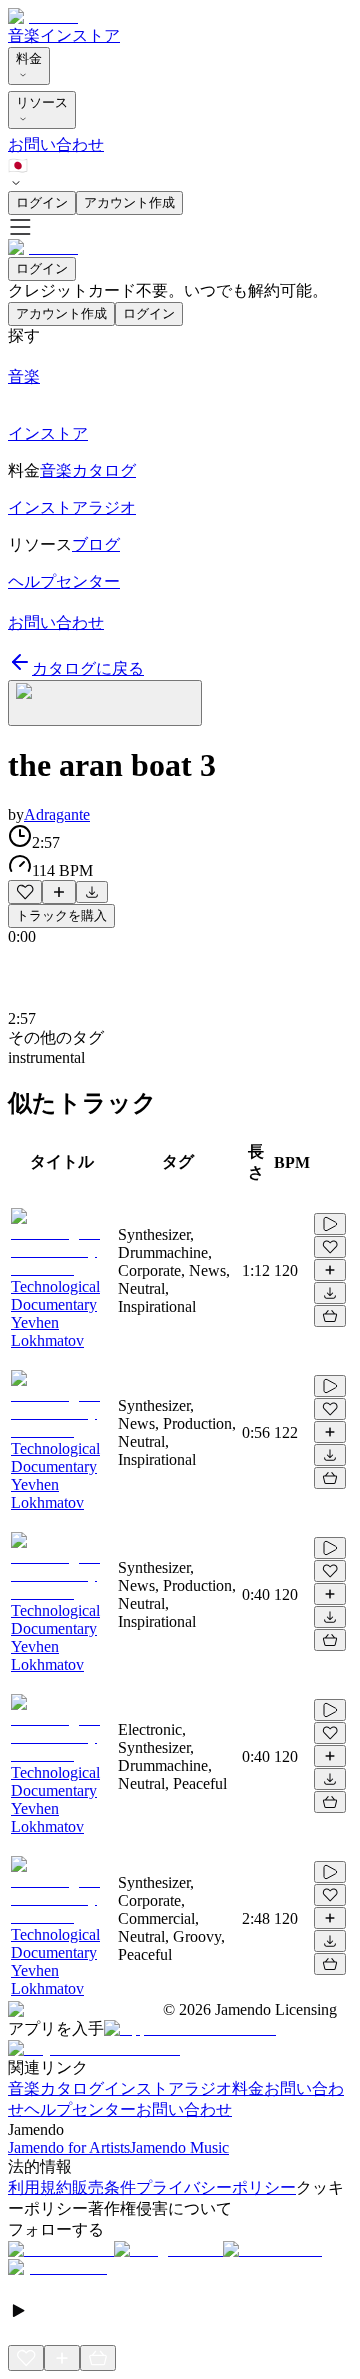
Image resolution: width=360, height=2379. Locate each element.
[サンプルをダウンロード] (92, 892)
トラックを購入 (61, 915)
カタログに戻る (88, 668)
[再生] (330, 1224)
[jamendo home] (43, 16)
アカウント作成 (129, 202)
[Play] (105, 703)
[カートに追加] (330, 1316)
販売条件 (104, 2187)
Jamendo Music (179, 2147)
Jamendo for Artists (69, 2147)
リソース (42, 102)
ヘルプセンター (80, 2109)
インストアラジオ (168, 2088)
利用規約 (40, 2187)
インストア (80, 35)
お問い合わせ (56, 144)
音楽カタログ (56, 2088)
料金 (29, 58)
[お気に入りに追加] (25, 892)
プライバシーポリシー (216, 2187)
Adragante (57, 814)
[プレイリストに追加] (59, 892)
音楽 (24, 35)
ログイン (42, 202)
